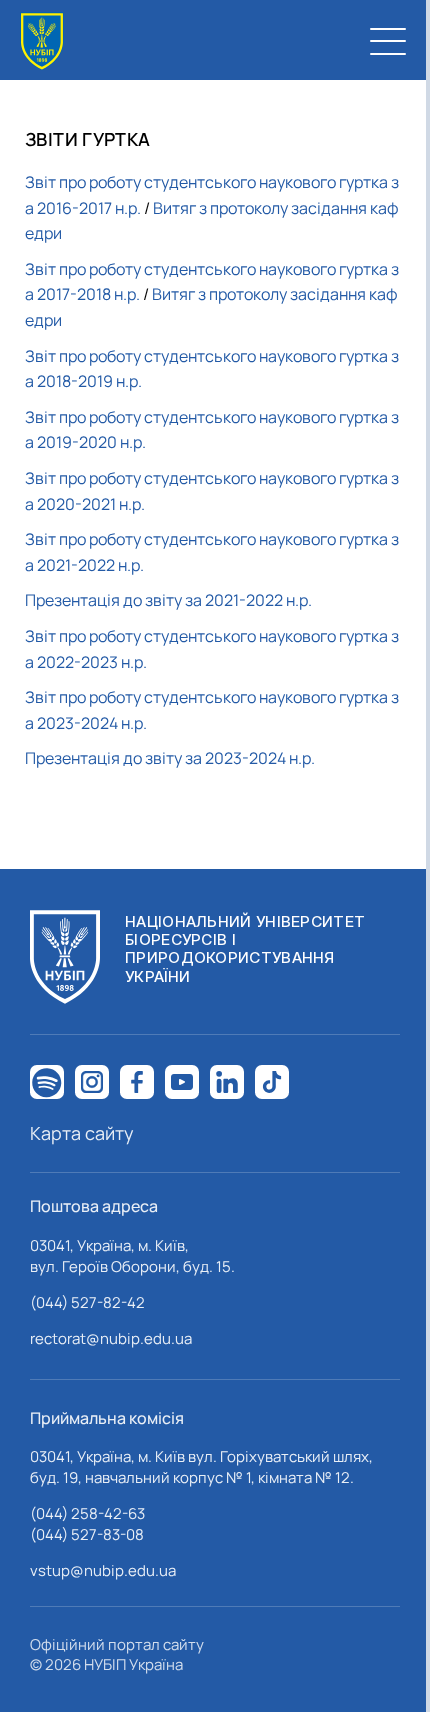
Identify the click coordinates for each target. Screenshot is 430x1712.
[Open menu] (388, 41)
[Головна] (42, 41)
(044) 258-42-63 (87, 1513)
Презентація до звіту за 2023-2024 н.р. (170, 758)
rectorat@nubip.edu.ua (111, 1338)
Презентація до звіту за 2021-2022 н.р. (168, 600)
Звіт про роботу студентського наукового (180, 269)
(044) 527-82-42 (87, 1302)
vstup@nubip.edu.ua (103, 1570)
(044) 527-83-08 (87, 1534)
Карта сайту (82, 1133)
